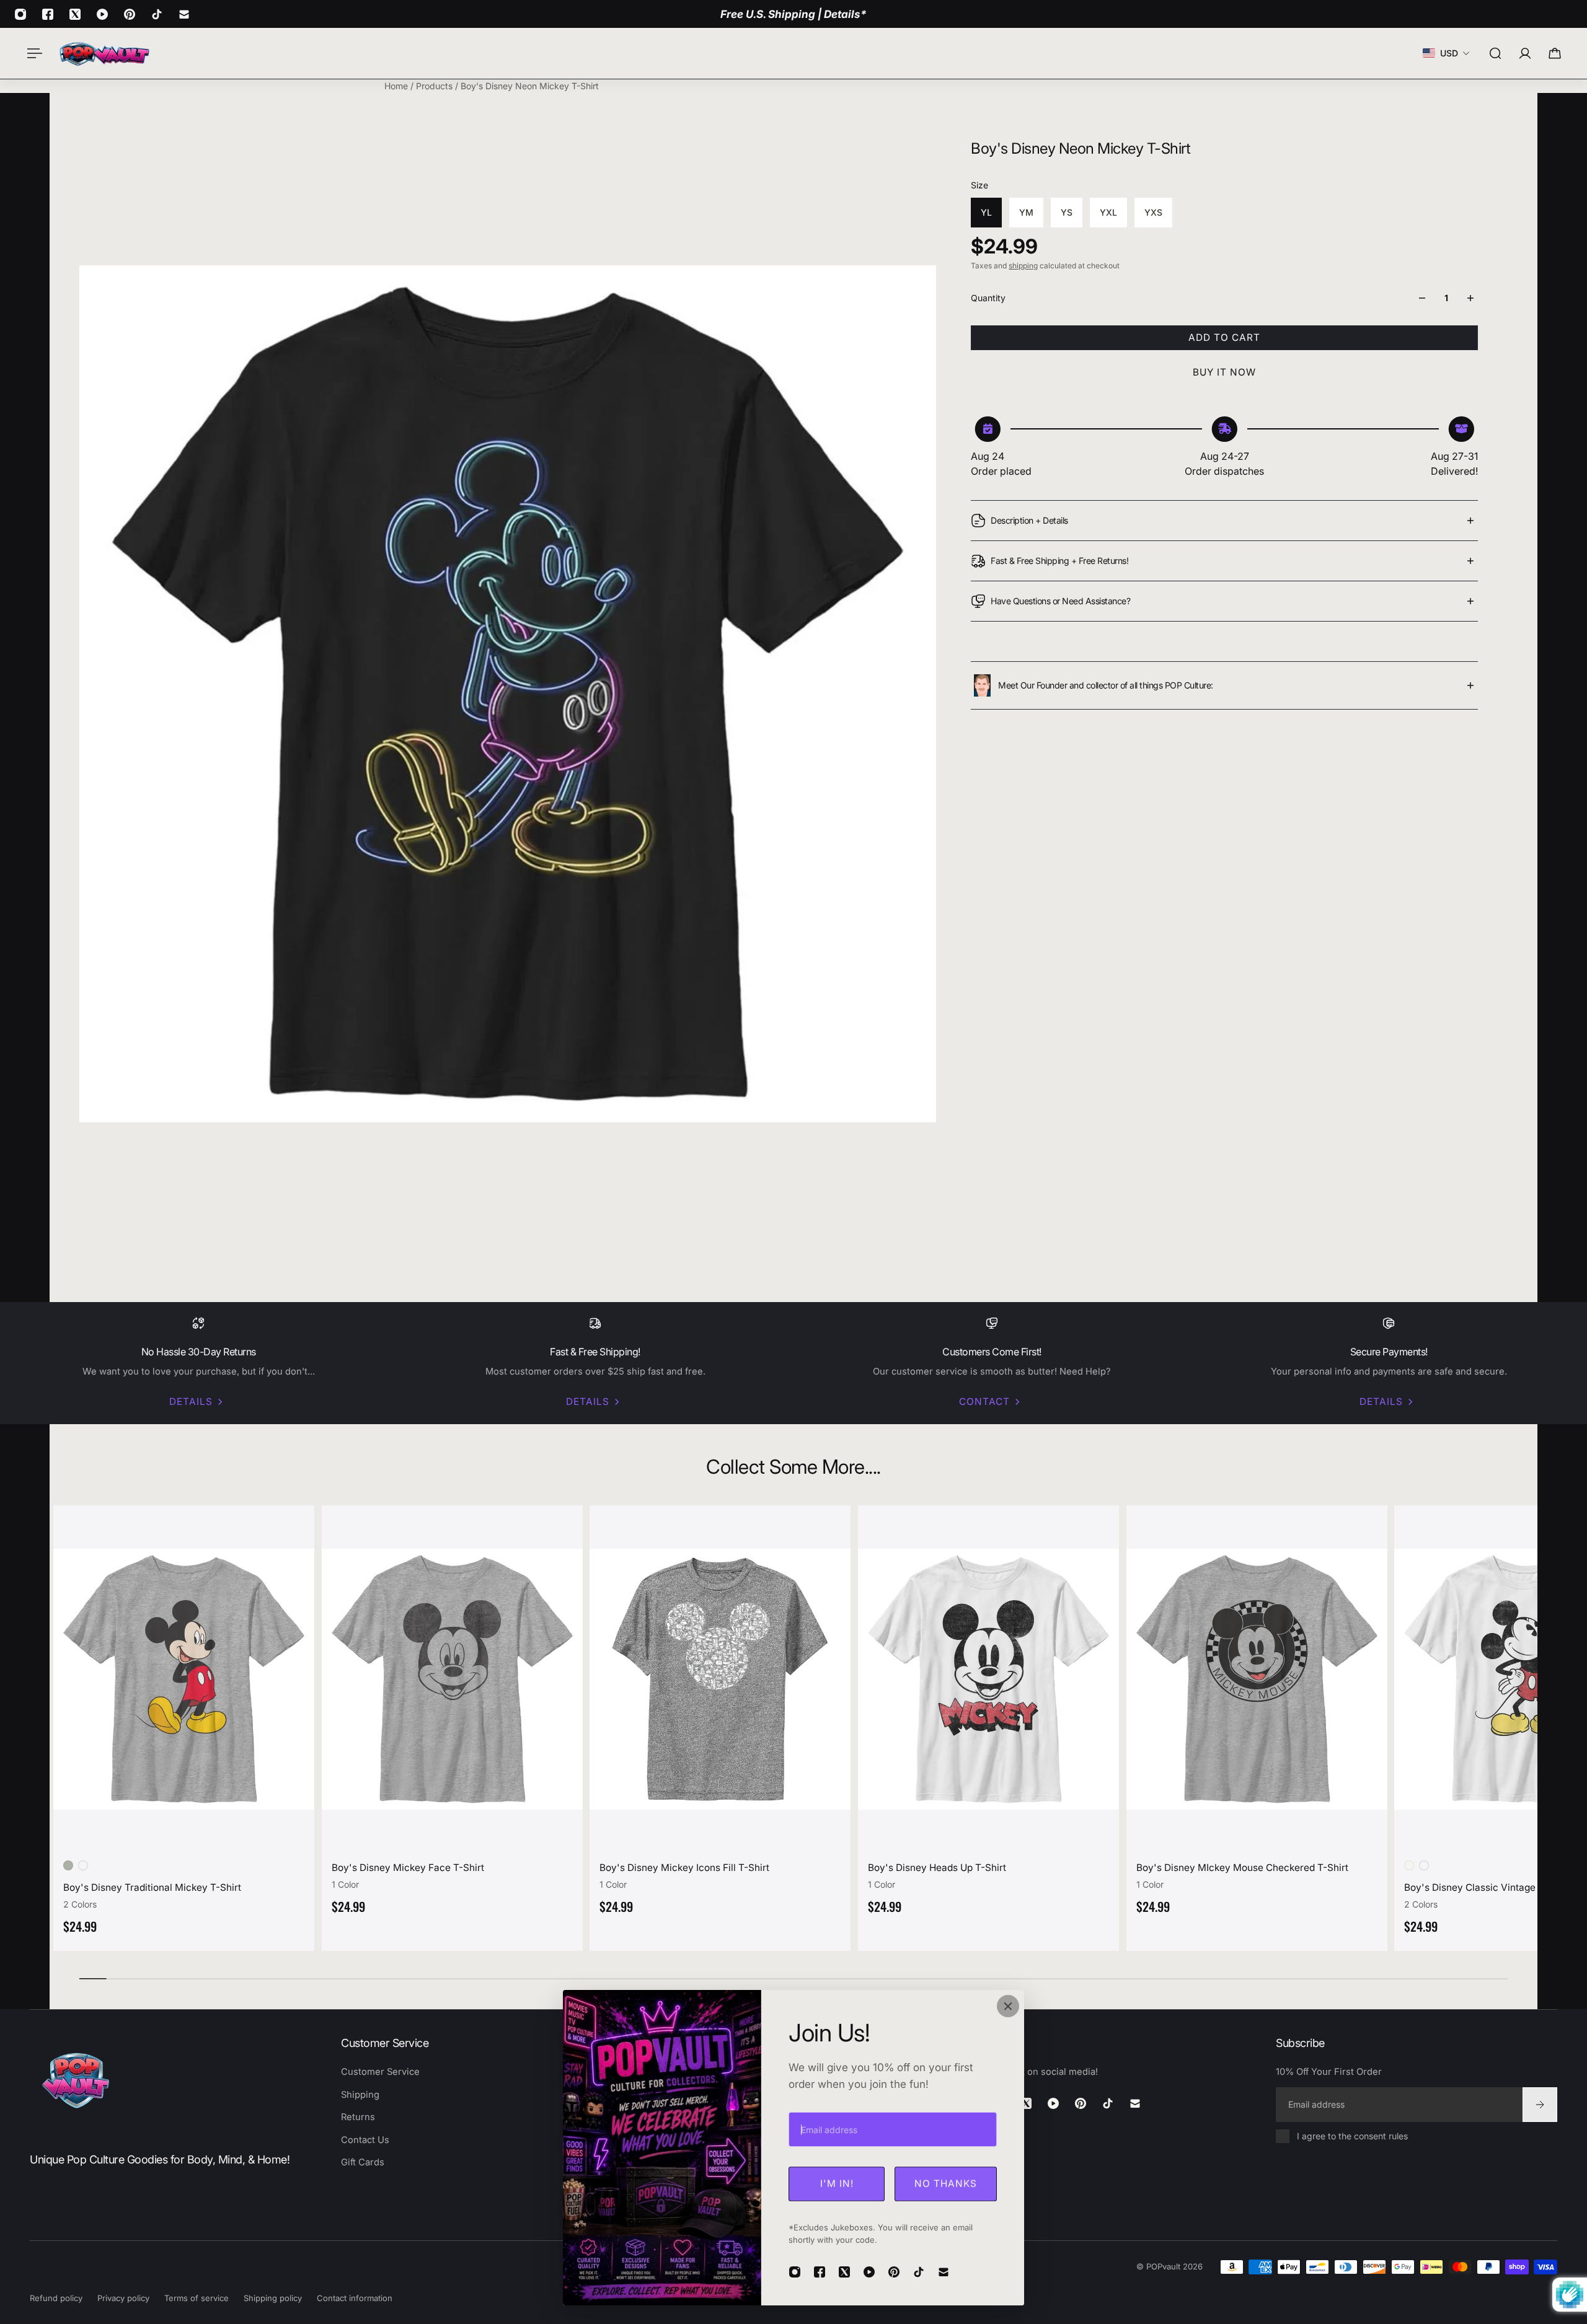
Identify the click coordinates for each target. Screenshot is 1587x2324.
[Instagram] (20, 14)
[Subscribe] (1540, 2104)
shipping (1023, 266)
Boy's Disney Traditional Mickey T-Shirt (148, 1887)
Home (397, 86)
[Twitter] (75, 14)
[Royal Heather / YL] (79, 1865)
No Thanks (946, 2184)
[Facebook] (48, 14)
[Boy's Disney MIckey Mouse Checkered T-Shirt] (1253, 1679)
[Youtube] (102, 14)
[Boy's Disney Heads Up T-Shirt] (985, 1679)
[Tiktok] (157, 14)
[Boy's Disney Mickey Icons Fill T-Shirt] (716, 1679)
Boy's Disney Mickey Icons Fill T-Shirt (681, 1868)
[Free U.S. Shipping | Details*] (793, 14)
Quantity (988, 298)
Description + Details (1029, 520)
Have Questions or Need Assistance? (1060, 601)
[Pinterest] (130, 14)
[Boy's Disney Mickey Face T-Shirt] (449, 1679)
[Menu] (32, 53)
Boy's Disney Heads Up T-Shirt (933, 1868)
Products (435, 86)
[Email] (184, 14)
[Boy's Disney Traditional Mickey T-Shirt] (180, 1679)
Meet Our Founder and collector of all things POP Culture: (1106, 685)
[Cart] (1555, 53)
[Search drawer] (1495, 53)
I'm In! (837, 2184)
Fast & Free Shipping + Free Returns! (1059, 561)
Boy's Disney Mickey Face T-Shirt (404, 1868)
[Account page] (1525, 53)
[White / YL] (1405, 1865)
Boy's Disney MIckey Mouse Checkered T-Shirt (1239, 1868)
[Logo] (104, 53)
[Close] (1008, 2006)
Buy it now (1224, 372)
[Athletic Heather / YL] (64, 1865)
